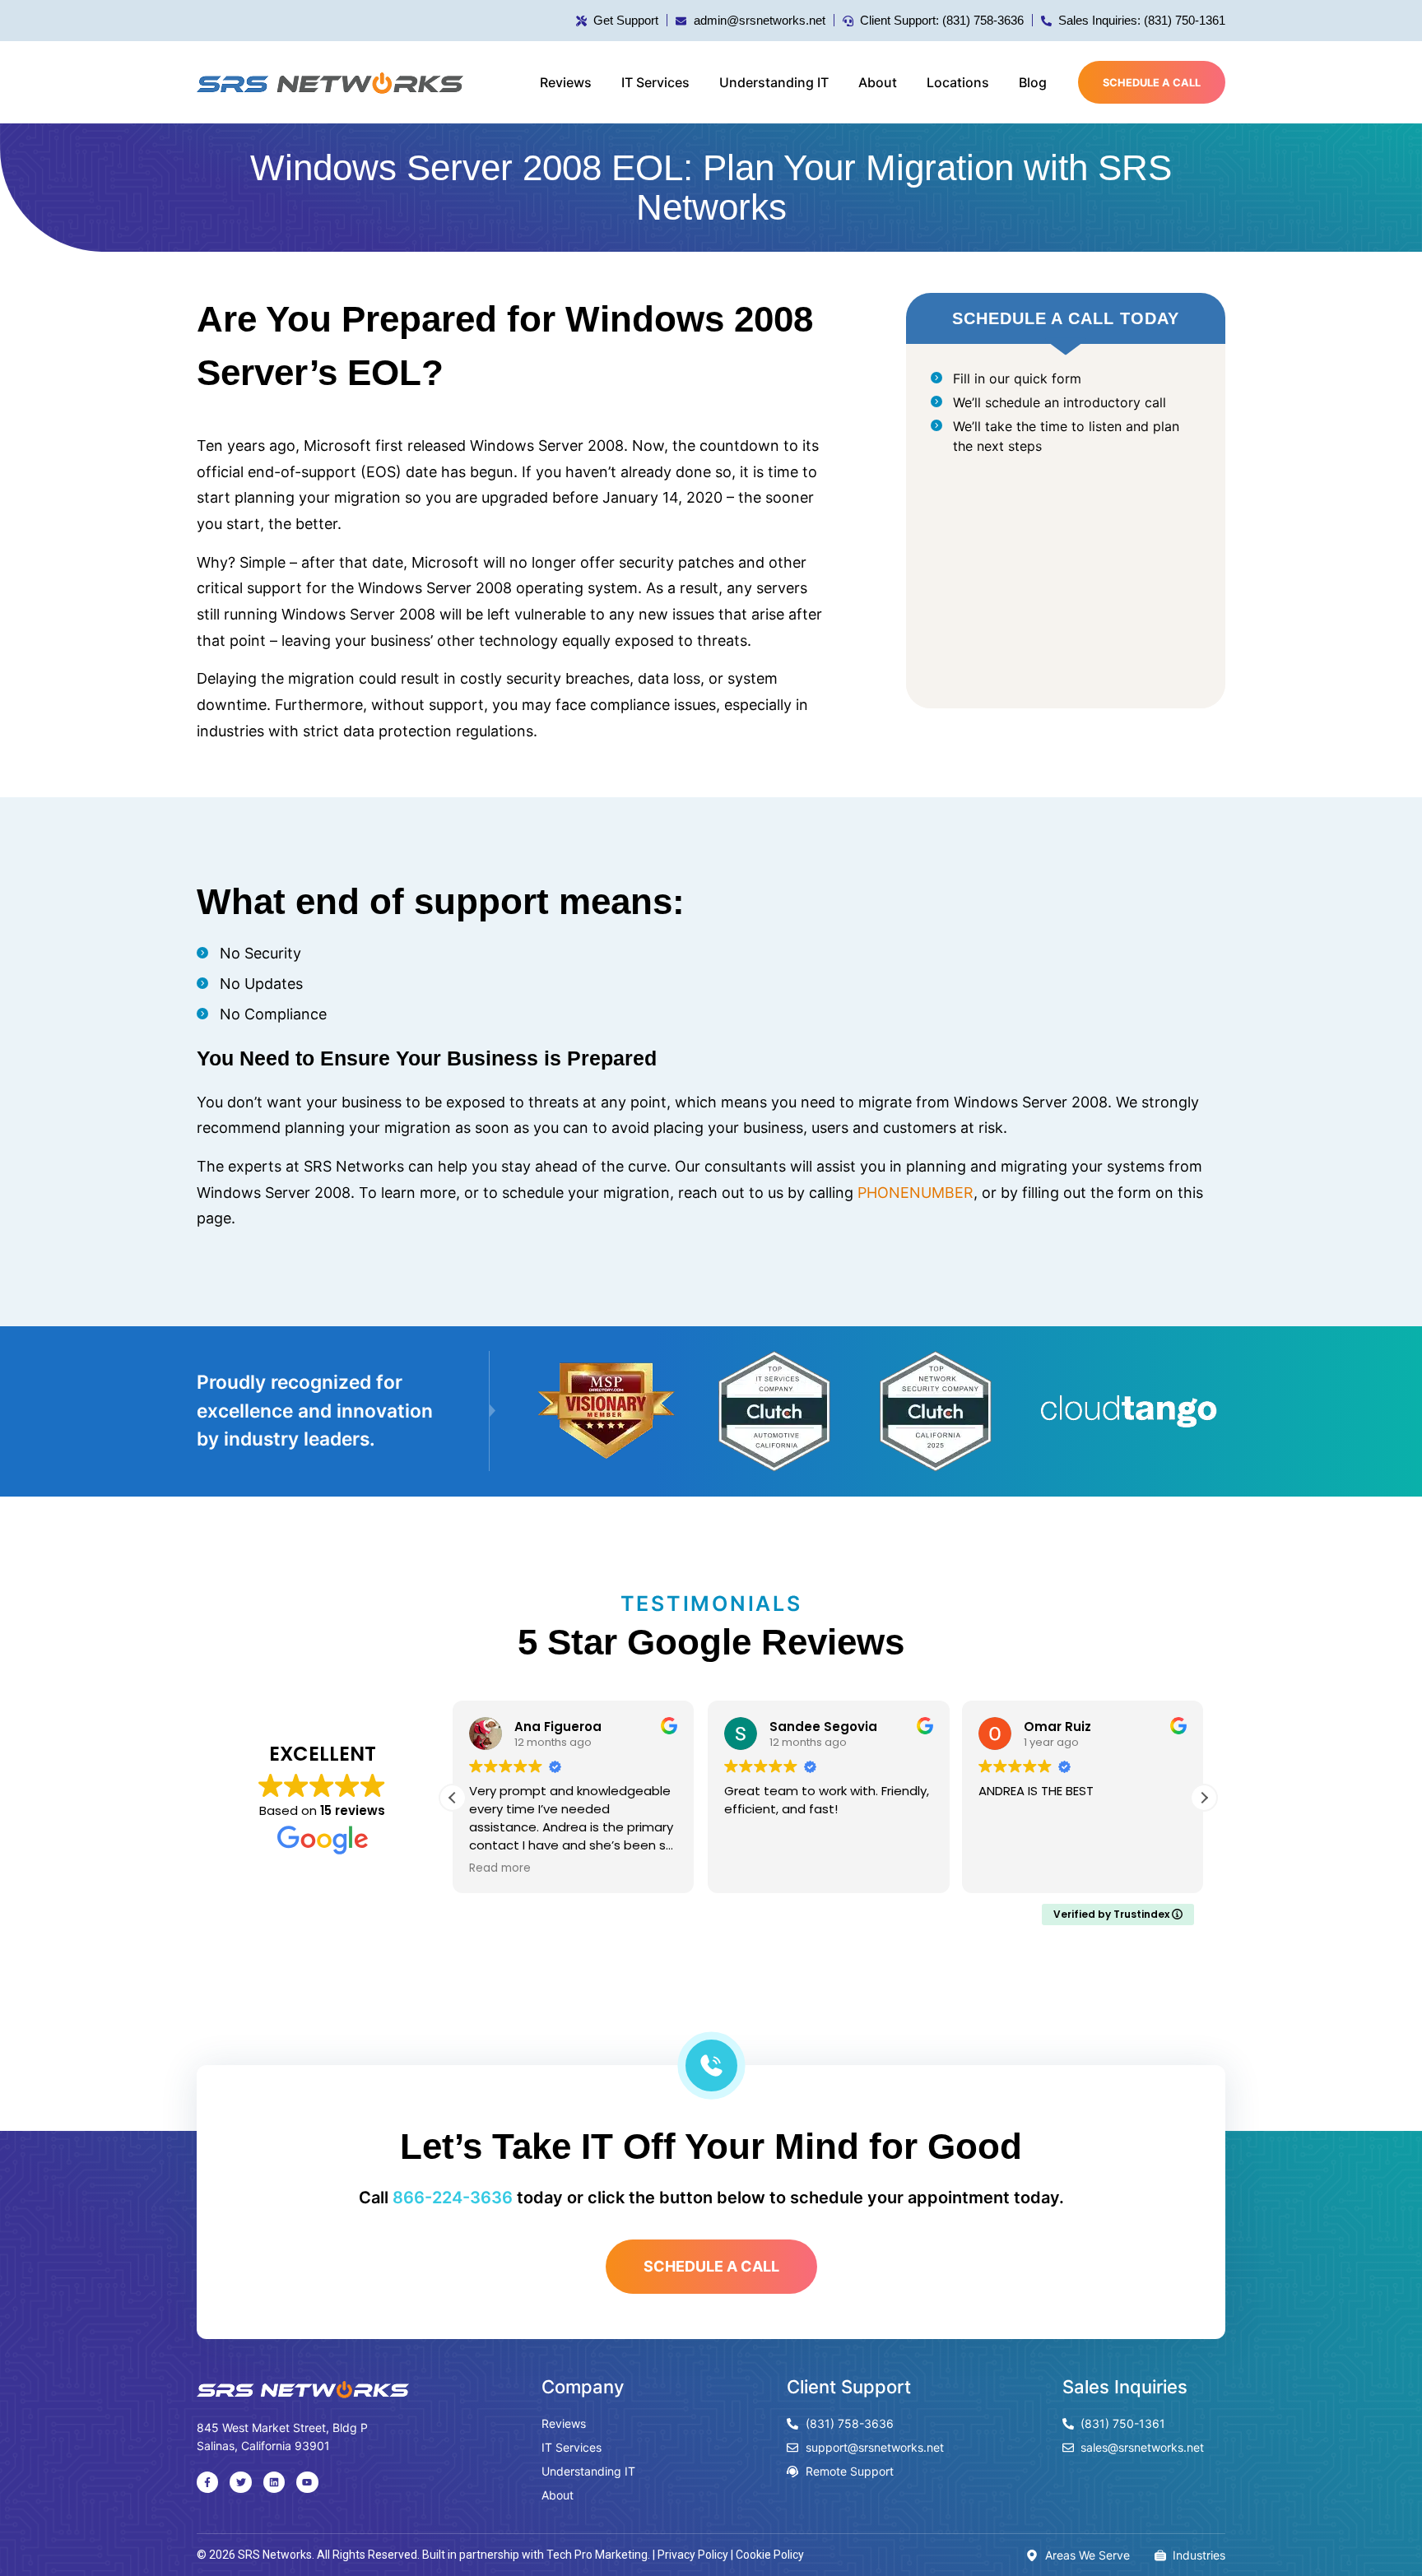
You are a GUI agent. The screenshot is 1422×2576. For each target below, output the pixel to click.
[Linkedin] (274, 2482)
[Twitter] (240, 2482)
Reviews (566, 82)
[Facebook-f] (207, 2482)
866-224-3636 (453, 2198)
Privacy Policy (693, 2555)
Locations (958, 82)
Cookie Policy (770, 2555)
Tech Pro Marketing (597, 2555)
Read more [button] (500, 1868)
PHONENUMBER (915, 1193)
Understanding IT (774, 82)
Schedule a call (1152, 83)
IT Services (655, 82)
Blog (1033, 82)
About (878, 82)
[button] (1204, 1798)
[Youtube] (307, 2482)
